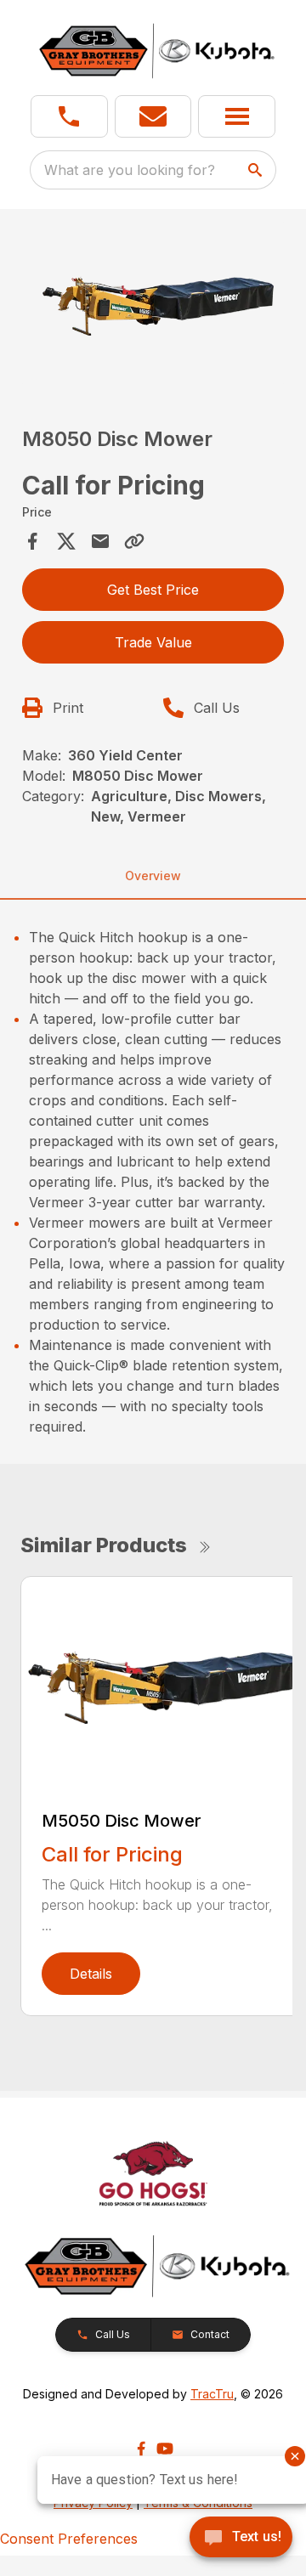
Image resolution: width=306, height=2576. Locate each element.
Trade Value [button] (153, 642)
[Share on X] (66, 541)
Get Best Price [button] (153, 590)
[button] (69, 116)
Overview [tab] (153, 876)
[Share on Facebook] (32, 541)
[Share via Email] (100, 541)
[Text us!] (241, 2539)
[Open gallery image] (153, 303)
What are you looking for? (130, 170)
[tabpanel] (153, 305)
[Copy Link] (134, 541)
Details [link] (91, 1974)
